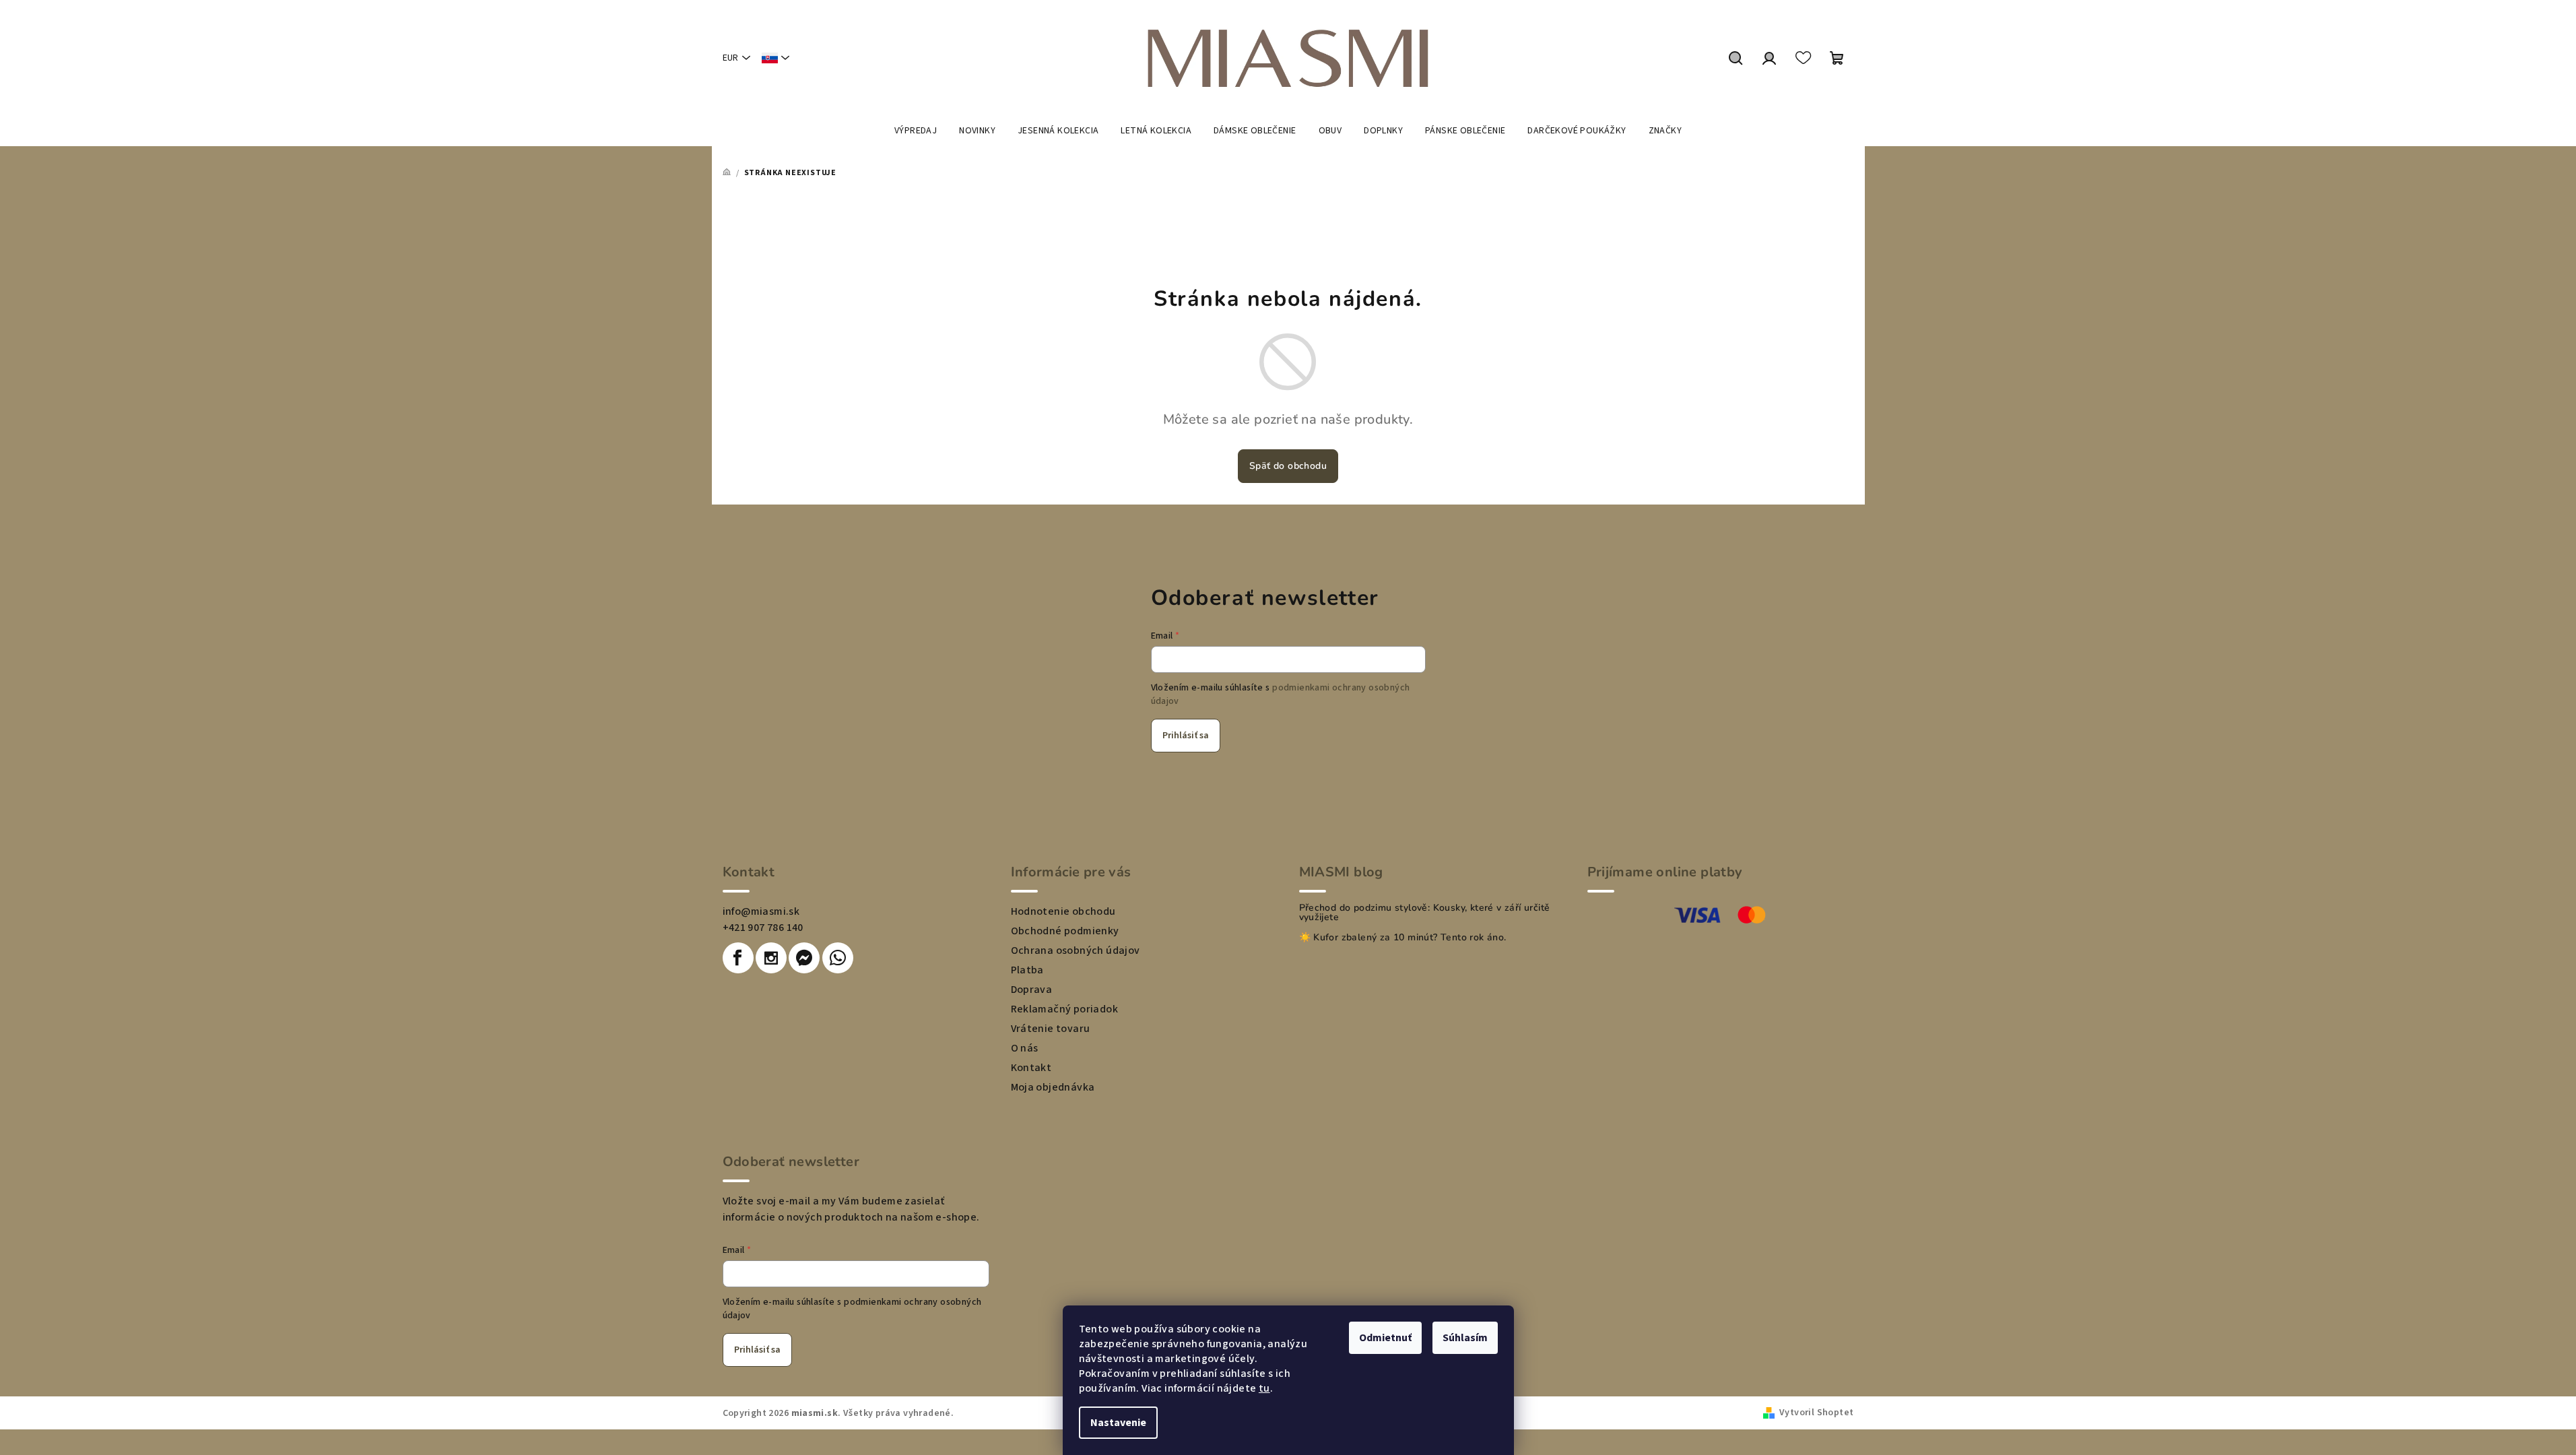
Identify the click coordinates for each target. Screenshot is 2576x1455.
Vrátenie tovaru (1051, 1029)
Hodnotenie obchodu (1063, 911)
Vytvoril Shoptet (1816, 1413)
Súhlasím (1465, 1338)
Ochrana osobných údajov (1076, 950)
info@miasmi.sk (761, 911)
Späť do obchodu (1288, 466)
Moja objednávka (1053, 1087)
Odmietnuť (1385, 1338)
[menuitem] (916, 131)
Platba (1027, 970)
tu (1264, 1388)
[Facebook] (738, 958)
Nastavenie (1118, 1423)
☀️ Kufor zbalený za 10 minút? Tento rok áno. (1403, 938)
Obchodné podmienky (1065, 931)
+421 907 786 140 (763, 928)
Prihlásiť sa (1186, 736)
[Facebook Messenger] (804, 958)
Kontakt (1031, 1068)
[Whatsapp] (838, 958)
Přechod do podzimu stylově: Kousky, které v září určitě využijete (1425, 913)
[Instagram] (771, 958)
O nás (1025, 1048)
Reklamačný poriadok (1065, 1009)
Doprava (1032, 990)
